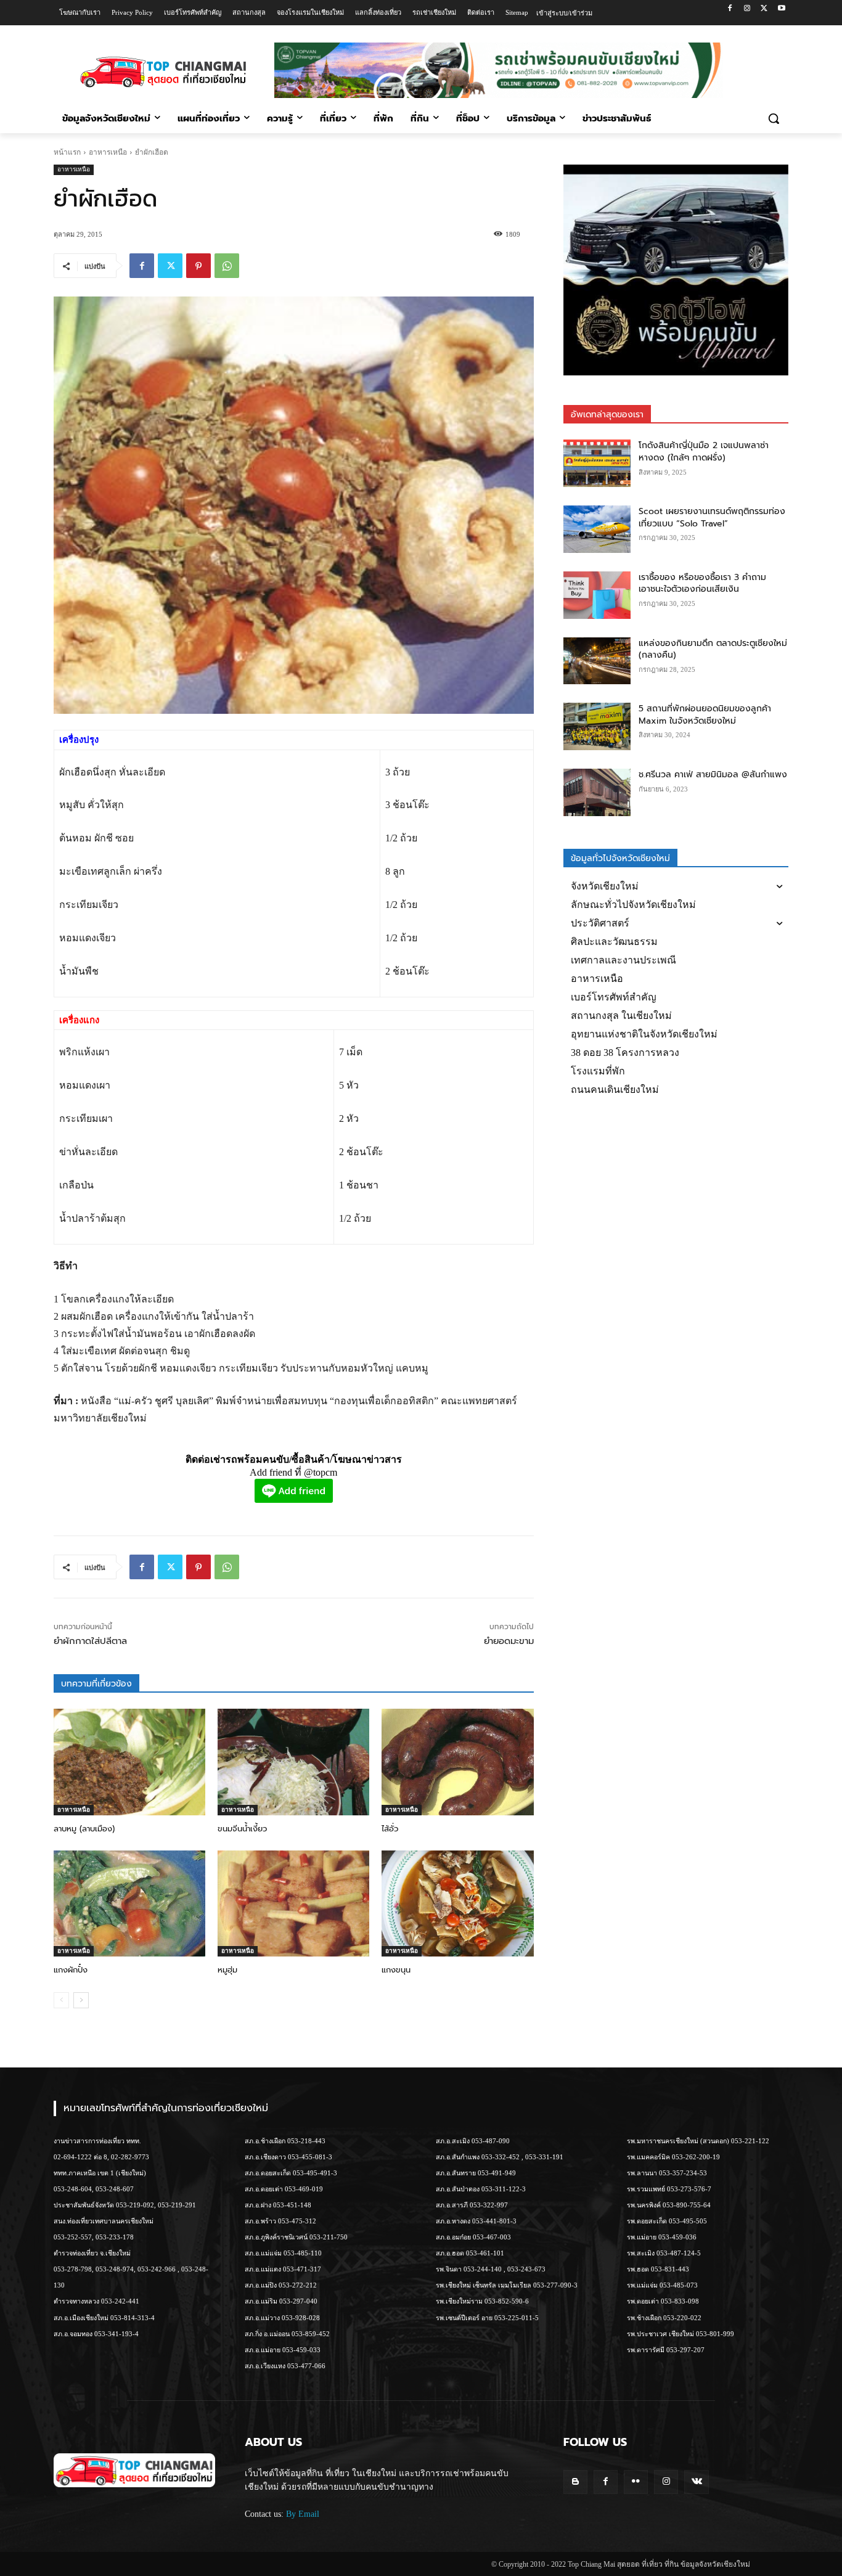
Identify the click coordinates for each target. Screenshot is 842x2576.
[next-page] (81, 2000)
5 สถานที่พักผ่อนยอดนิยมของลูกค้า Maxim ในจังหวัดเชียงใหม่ (705, 715)
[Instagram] (747, 9)
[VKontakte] (696, 2482)
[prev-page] (61, 2000)
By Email (303, 2514)
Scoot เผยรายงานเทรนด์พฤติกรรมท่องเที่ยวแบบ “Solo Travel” (712, 517)
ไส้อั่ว (390, 1829)
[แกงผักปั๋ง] (129, 1903)
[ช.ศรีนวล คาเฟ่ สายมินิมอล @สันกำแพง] (597, 792)
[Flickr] (636, 2482)
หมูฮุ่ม (227, 1970)
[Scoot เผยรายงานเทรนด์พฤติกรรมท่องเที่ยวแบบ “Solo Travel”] (597, 529)
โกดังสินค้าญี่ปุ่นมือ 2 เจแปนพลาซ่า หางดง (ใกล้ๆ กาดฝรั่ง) (704, 452)
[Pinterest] (198, 266)
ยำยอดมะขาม (509, 1641)
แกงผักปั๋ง (71, 1970)
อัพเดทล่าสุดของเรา (607, 415)
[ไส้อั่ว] (457, 1762)
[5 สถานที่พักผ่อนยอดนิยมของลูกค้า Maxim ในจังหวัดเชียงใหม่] (597, 726)
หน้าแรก (67, 152)
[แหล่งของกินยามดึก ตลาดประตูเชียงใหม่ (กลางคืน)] (597, 661)
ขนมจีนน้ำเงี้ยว (242, 1829)
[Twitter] (764, 9)
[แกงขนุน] (457, 1903)
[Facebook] (730, 9)
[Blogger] (575, 2482)
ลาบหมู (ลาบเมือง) (84, 1829)
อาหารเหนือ (108, 152)
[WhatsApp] (227, 266)
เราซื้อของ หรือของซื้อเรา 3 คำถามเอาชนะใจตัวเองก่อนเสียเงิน (702, 583)
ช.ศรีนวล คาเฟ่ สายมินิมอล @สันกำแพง (713, 775)
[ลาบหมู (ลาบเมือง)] (129, 1762)
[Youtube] (781, 9)
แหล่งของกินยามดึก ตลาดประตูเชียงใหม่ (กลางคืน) (713, 649)
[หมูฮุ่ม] (293, 1903)
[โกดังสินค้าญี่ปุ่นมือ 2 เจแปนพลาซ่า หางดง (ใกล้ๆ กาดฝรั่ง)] (597, 463)
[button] (774, 118)
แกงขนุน (396, 1970)
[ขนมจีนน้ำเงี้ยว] (293, 1762)
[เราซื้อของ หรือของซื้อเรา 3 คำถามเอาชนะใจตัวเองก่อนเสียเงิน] (597, 595)
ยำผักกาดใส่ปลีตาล (90, 1641)
